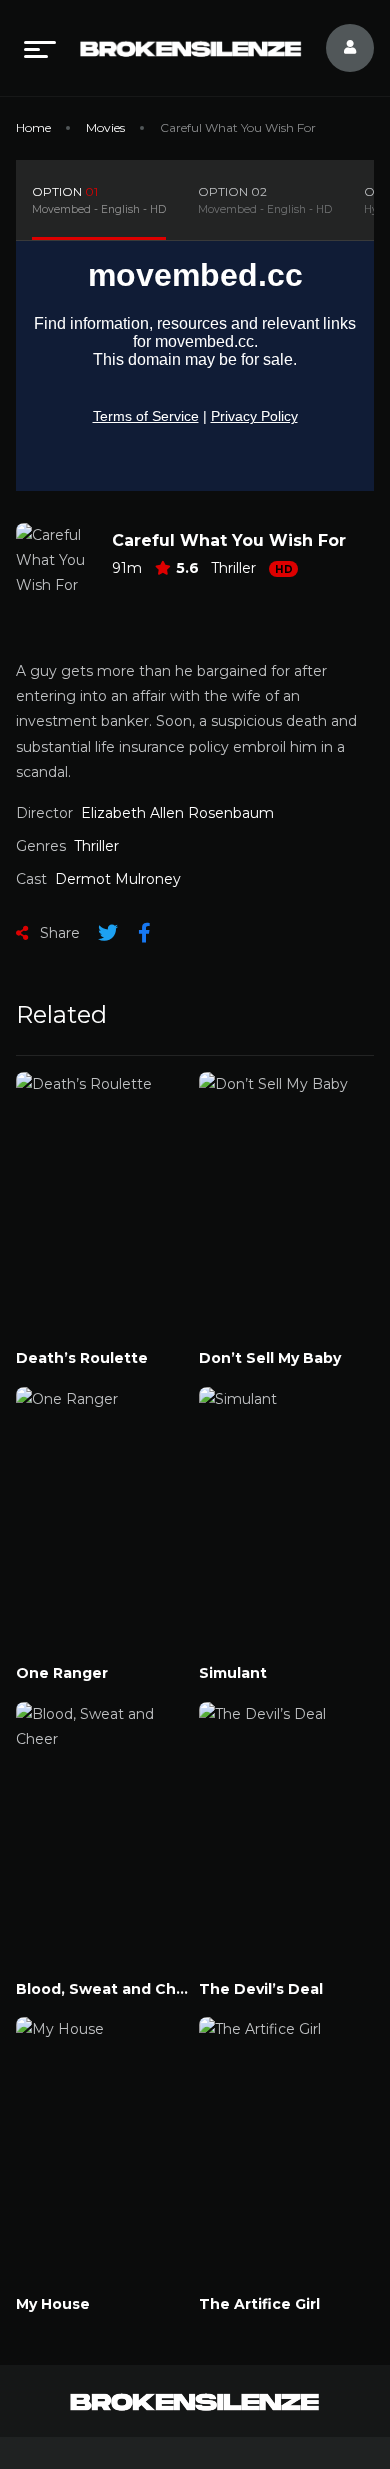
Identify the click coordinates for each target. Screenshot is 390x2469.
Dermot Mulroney (118, 879)
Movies (105, 127)
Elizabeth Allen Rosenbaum (177, 813)
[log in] (338, 48)
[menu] (40, 48)
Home (33, 127)
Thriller (233, 568)
